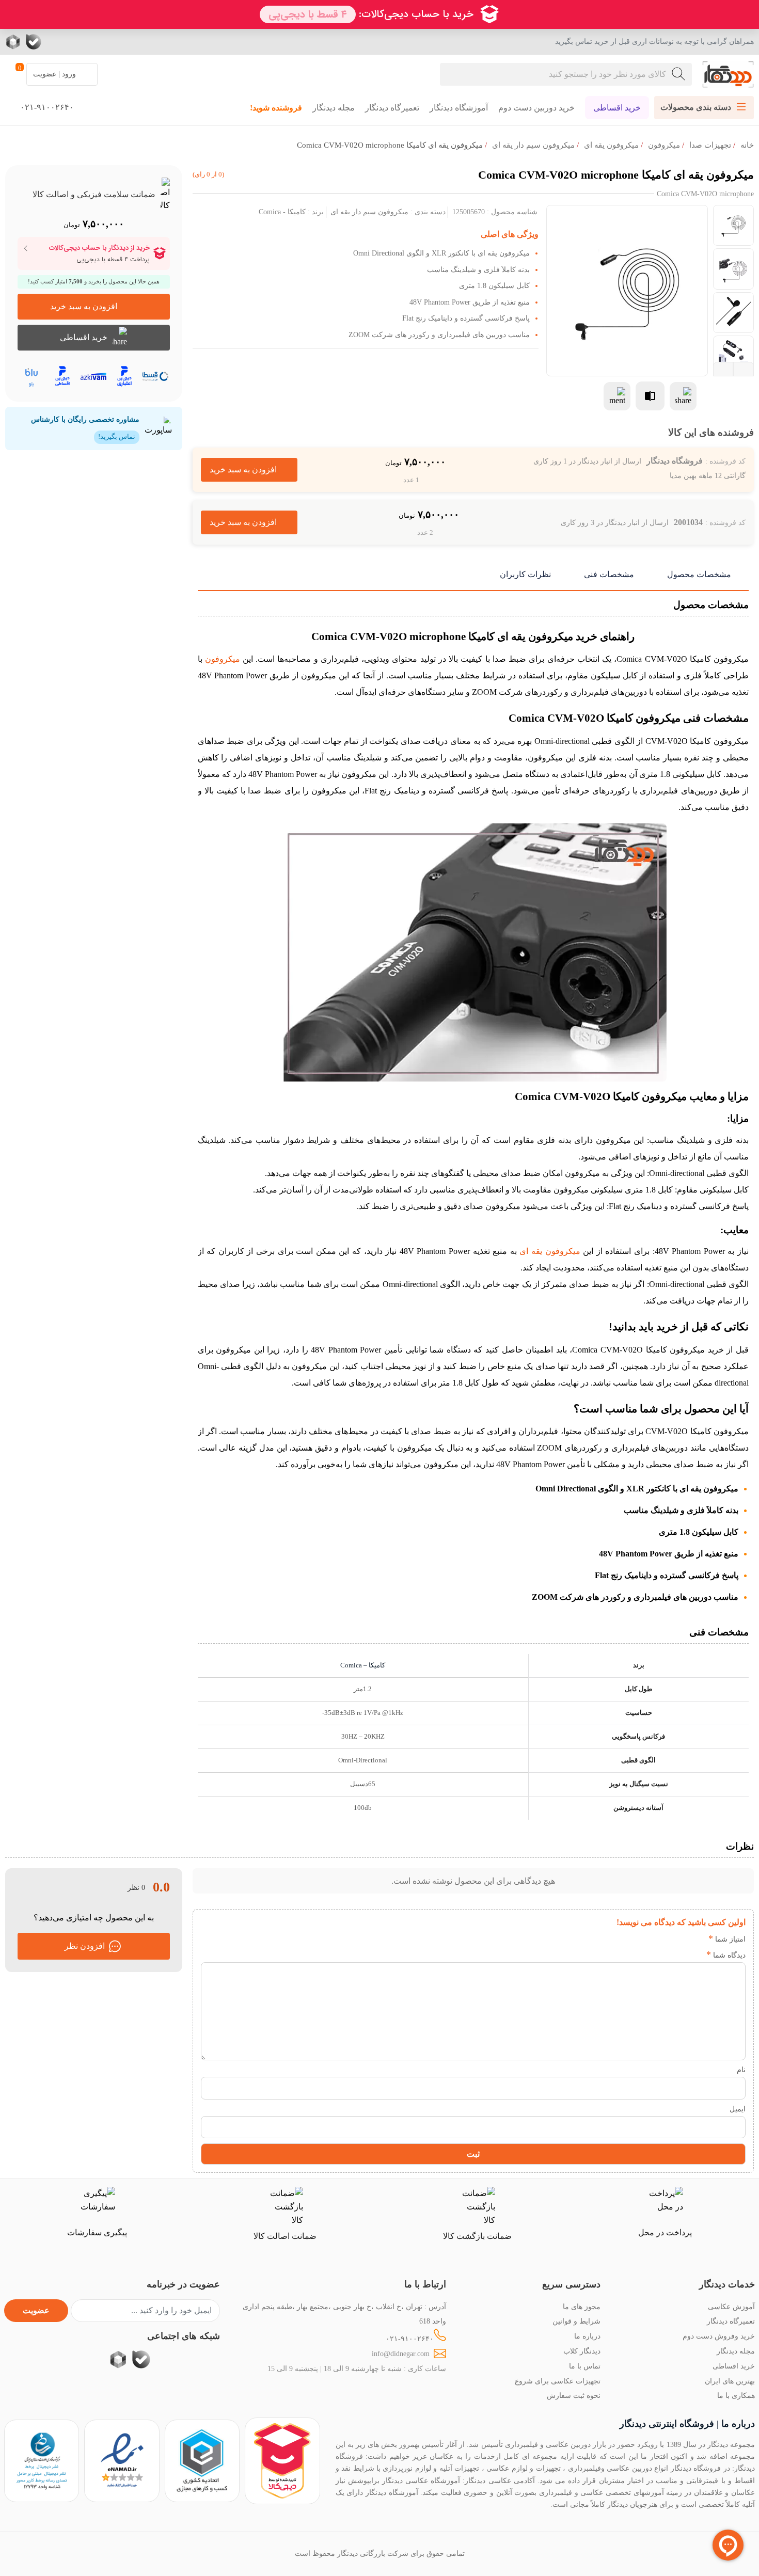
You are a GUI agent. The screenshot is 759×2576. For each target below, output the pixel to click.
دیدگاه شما (726, 1955)
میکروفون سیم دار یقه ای (533, 145)
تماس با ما (585, 2366)
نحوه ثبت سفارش (574, 2395)
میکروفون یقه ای (611, 145)
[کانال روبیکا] (14, 42)
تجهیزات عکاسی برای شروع (558, 2381)
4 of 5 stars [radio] (650, 1939)
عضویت (36, 2310)
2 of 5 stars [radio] (681, 1939)
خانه (747, 145)
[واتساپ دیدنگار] (54, 42)
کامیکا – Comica (363, 1665)
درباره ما (587, 2336)
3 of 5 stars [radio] (666, 1939)
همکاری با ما (736, 2395)
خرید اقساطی (617, 108)
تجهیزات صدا (710, 145)
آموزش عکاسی (731, 2307)
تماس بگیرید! (117, 437)
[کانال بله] (34, 42)
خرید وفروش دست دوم (719, 2336)
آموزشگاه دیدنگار (459, 108)
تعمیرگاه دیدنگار (392, 108)
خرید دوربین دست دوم (536, 108)
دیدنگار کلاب (582, 2351)
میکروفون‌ (664, 145)
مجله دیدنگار (334, 108)
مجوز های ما (582, 2307)
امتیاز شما (727, 1939)
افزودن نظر (85, 1946)
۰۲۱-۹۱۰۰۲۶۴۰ (410, 2339)
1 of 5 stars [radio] (697, 1939)
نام (741, 2070)
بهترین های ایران (730, 2381)
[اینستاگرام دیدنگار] (96, 42)
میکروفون (223, 659)
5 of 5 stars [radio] (635, 1939)
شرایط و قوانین (576, 2321)
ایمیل (738, 2109)
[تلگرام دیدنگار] (75, 42)
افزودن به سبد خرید (249, 470)
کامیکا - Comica (282, 212)
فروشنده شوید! (276, 108)
